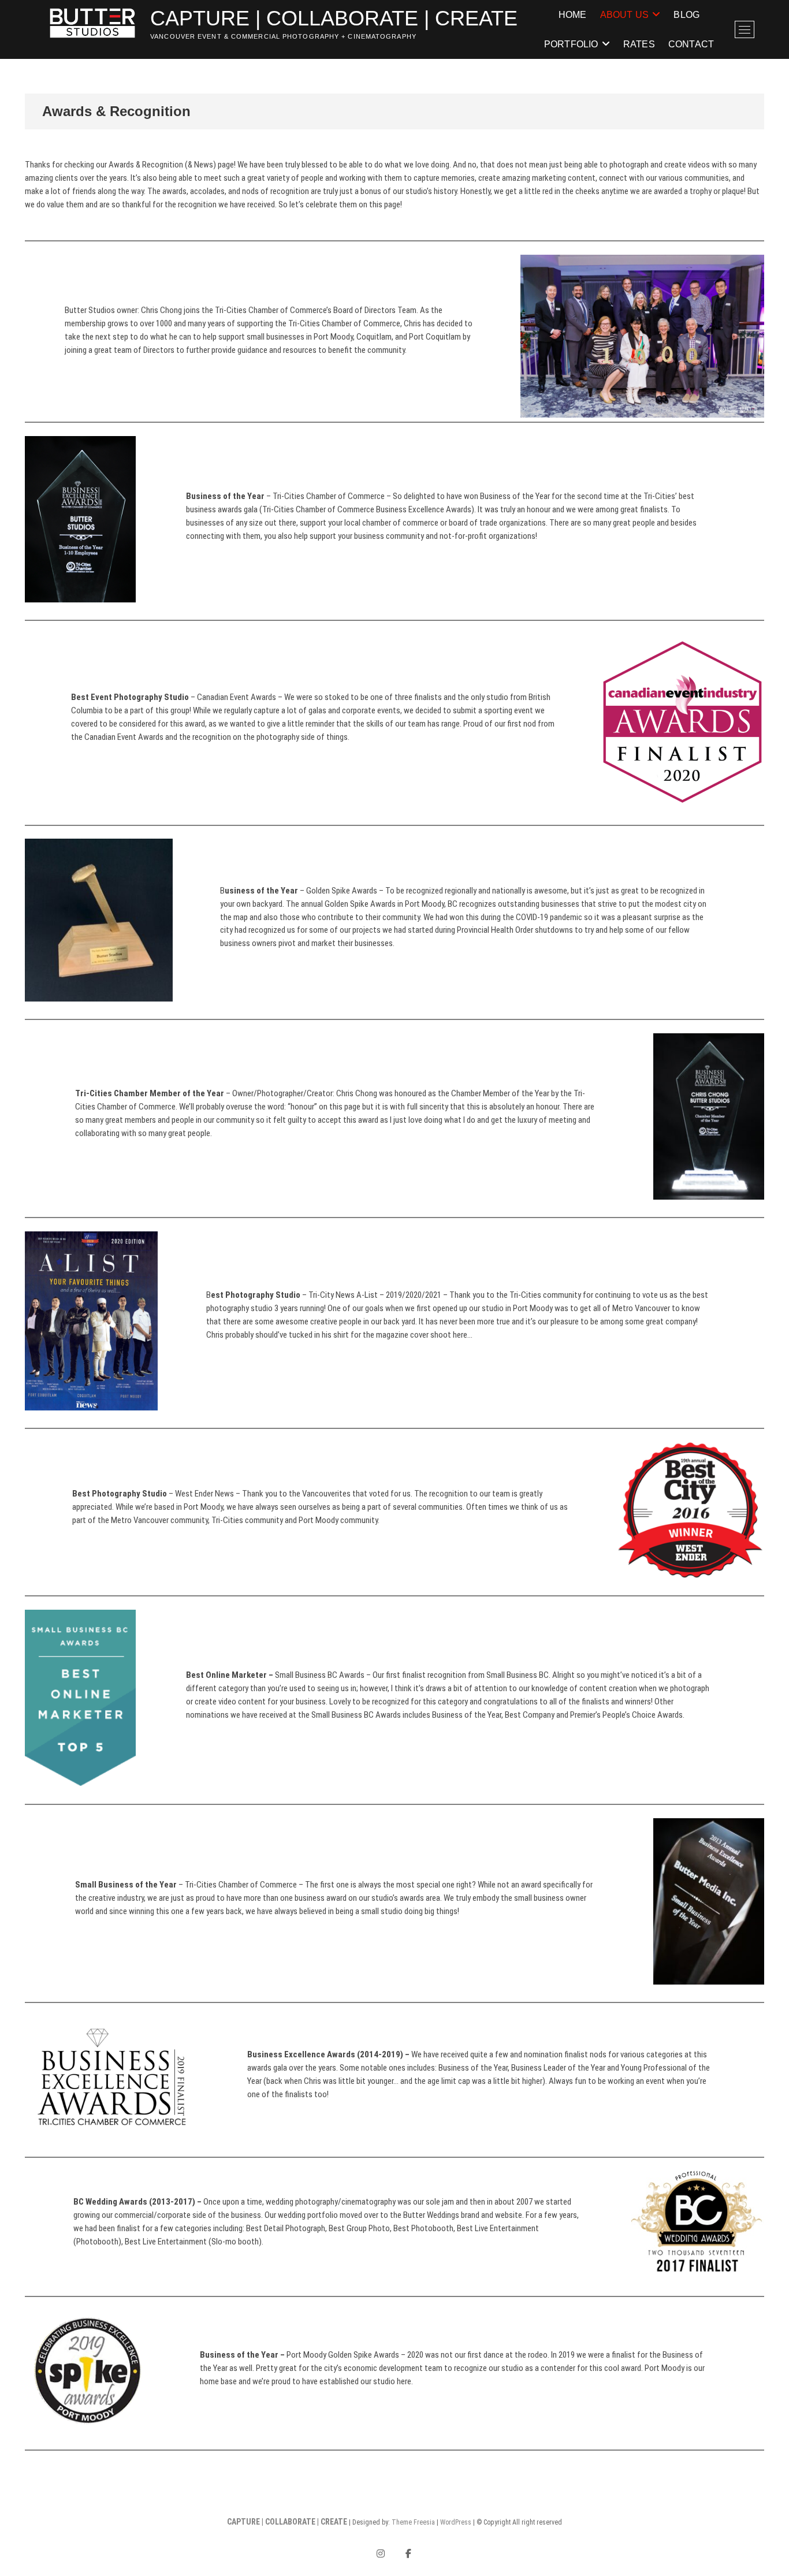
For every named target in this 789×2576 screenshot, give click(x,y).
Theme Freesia (413, 2522)
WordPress (456, 2522)
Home (573, 15)
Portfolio (571, 44)
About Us (625, 15)
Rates (639, 44)
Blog (686, 15)
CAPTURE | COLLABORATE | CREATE (334, 18)
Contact (691, 44)
